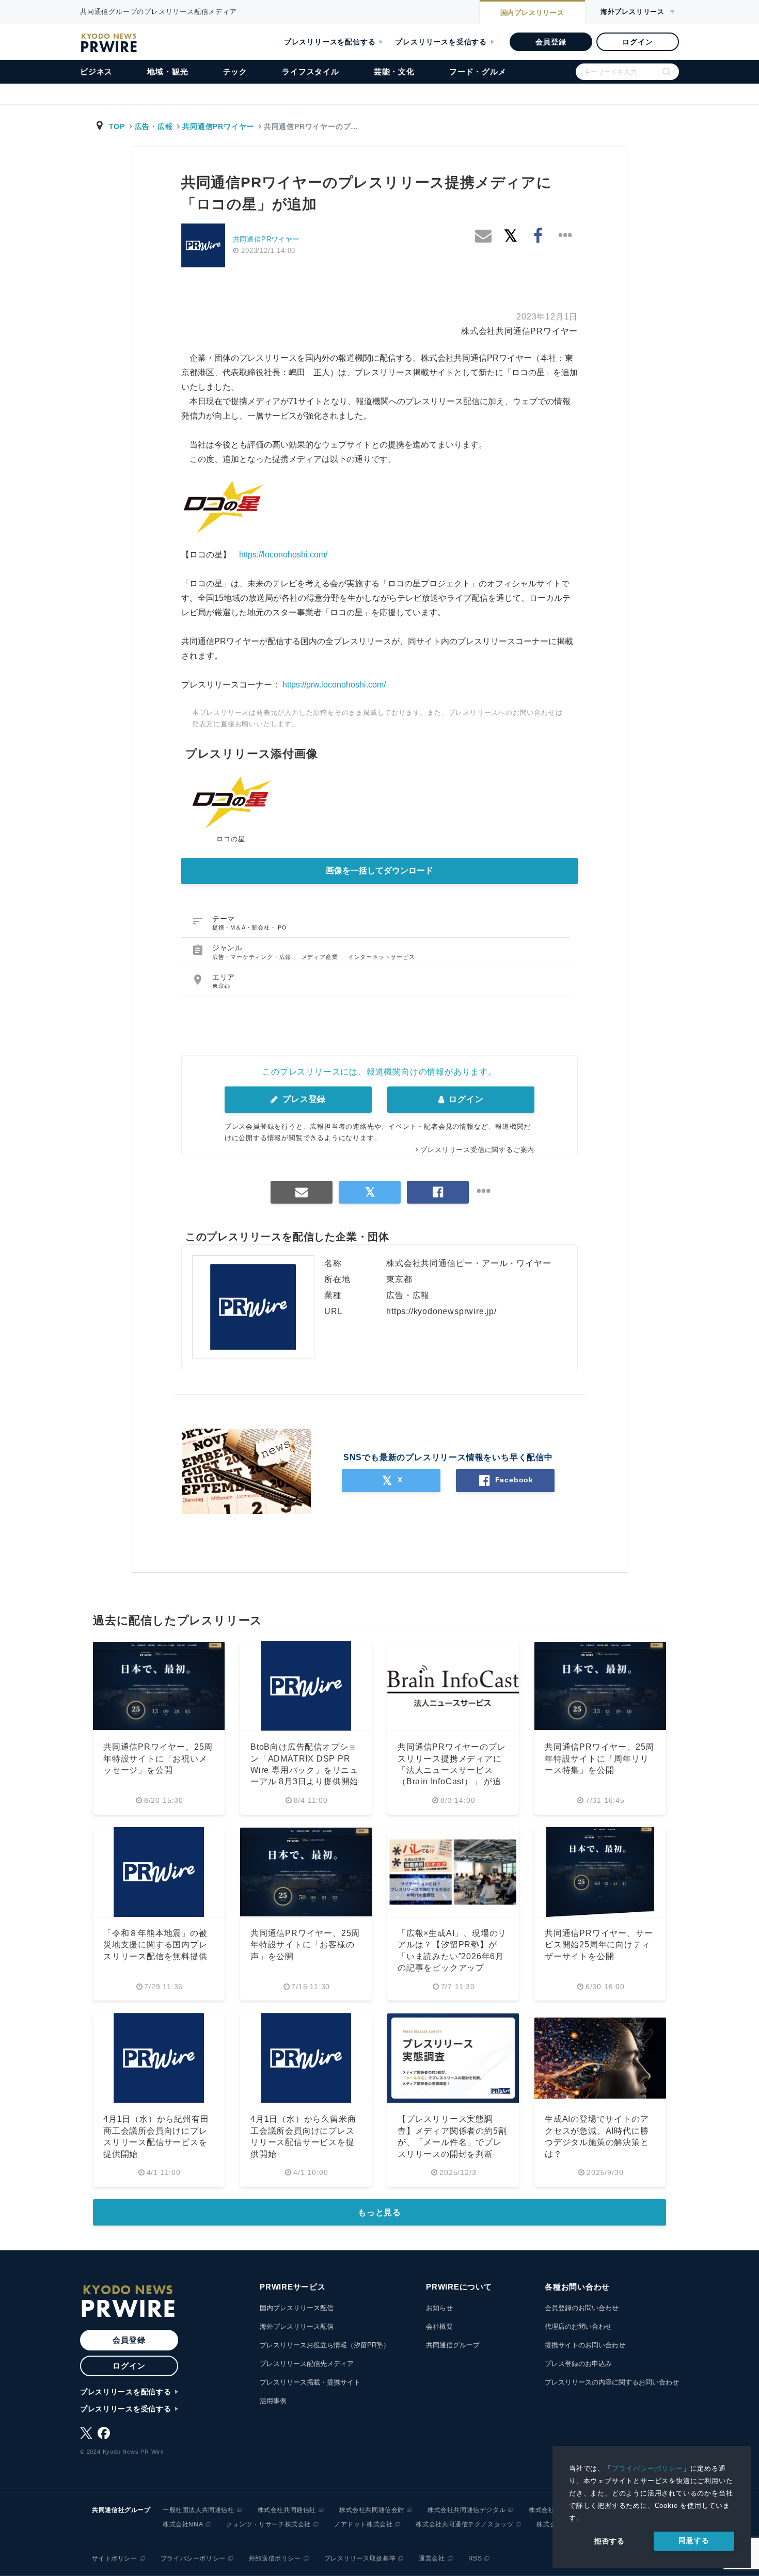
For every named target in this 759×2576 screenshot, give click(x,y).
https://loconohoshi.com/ (283, 555)
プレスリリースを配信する (330, 42)
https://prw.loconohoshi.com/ (334, 685)
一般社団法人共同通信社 (199, 2510)
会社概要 (439, 2326)
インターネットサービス (382, 957)
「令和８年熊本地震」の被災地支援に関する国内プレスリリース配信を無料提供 (155, 1945)
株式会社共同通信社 (287, 2510)
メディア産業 (321, 957)
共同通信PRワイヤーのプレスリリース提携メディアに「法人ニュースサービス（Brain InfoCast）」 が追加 (452, 1770)
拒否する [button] (610, 2541)
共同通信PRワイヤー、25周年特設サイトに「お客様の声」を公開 (305, 1945)
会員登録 (551, 42)
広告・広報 (154, 126)
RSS (475, 2558)
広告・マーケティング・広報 (253, 957)
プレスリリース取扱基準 (360, 2558)
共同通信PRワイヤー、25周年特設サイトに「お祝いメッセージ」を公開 (158, 1758)
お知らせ (439, 2308)
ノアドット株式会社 (363, 2524)
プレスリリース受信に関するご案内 (477, 1150)
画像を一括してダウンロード (379, 870)
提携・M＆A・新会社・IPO (250, 927)
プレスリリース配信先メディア (307, 2364)
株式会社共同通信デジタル (467, 2510)
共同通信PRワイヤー (218, 126)
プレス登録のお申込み (578, 2364)
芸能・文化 (394, 71)
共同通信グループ (453, 2345)
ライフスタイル (311, 71)
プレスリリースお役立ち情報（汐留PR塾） (325, 2345)
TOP (117, 126)
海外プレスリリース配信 (297, 2326)
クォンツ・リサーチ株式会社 (268, 2524)
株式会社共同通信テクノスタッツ (464, 2524)
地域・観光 (168, 71)
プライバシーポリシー (647, 2468)
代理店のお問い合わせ (578, 2326)
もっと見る (379, 2212)
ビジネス (96, 71)
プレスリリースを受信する (441, 42)
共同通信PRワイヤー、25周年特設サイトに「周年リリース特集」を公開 (599, 1758)
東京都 (221, 986)
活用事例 (273, 2401)
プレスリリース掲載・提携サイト (310, 2382)
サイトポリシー (115, 2558)
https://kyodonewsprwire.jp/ (441, 1311)
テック (235, 71)
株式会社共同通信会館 (372, 2510)
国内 (532, 13)
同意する (694, 2540)
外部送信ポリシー (275, 2558)
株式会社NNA (183, 2524)
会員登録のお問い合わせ (582, 2308)
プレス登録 (303, 1099)
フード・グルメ (478, 71)
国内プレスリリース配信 (297, 2308)
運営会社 (432, 2558)
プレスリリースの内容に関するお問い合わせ (612, 2382)
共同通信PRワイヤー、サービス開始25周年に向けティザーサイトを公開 (599, 1945)
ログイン (637, 42)
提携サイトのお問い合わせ (585, 2345)
